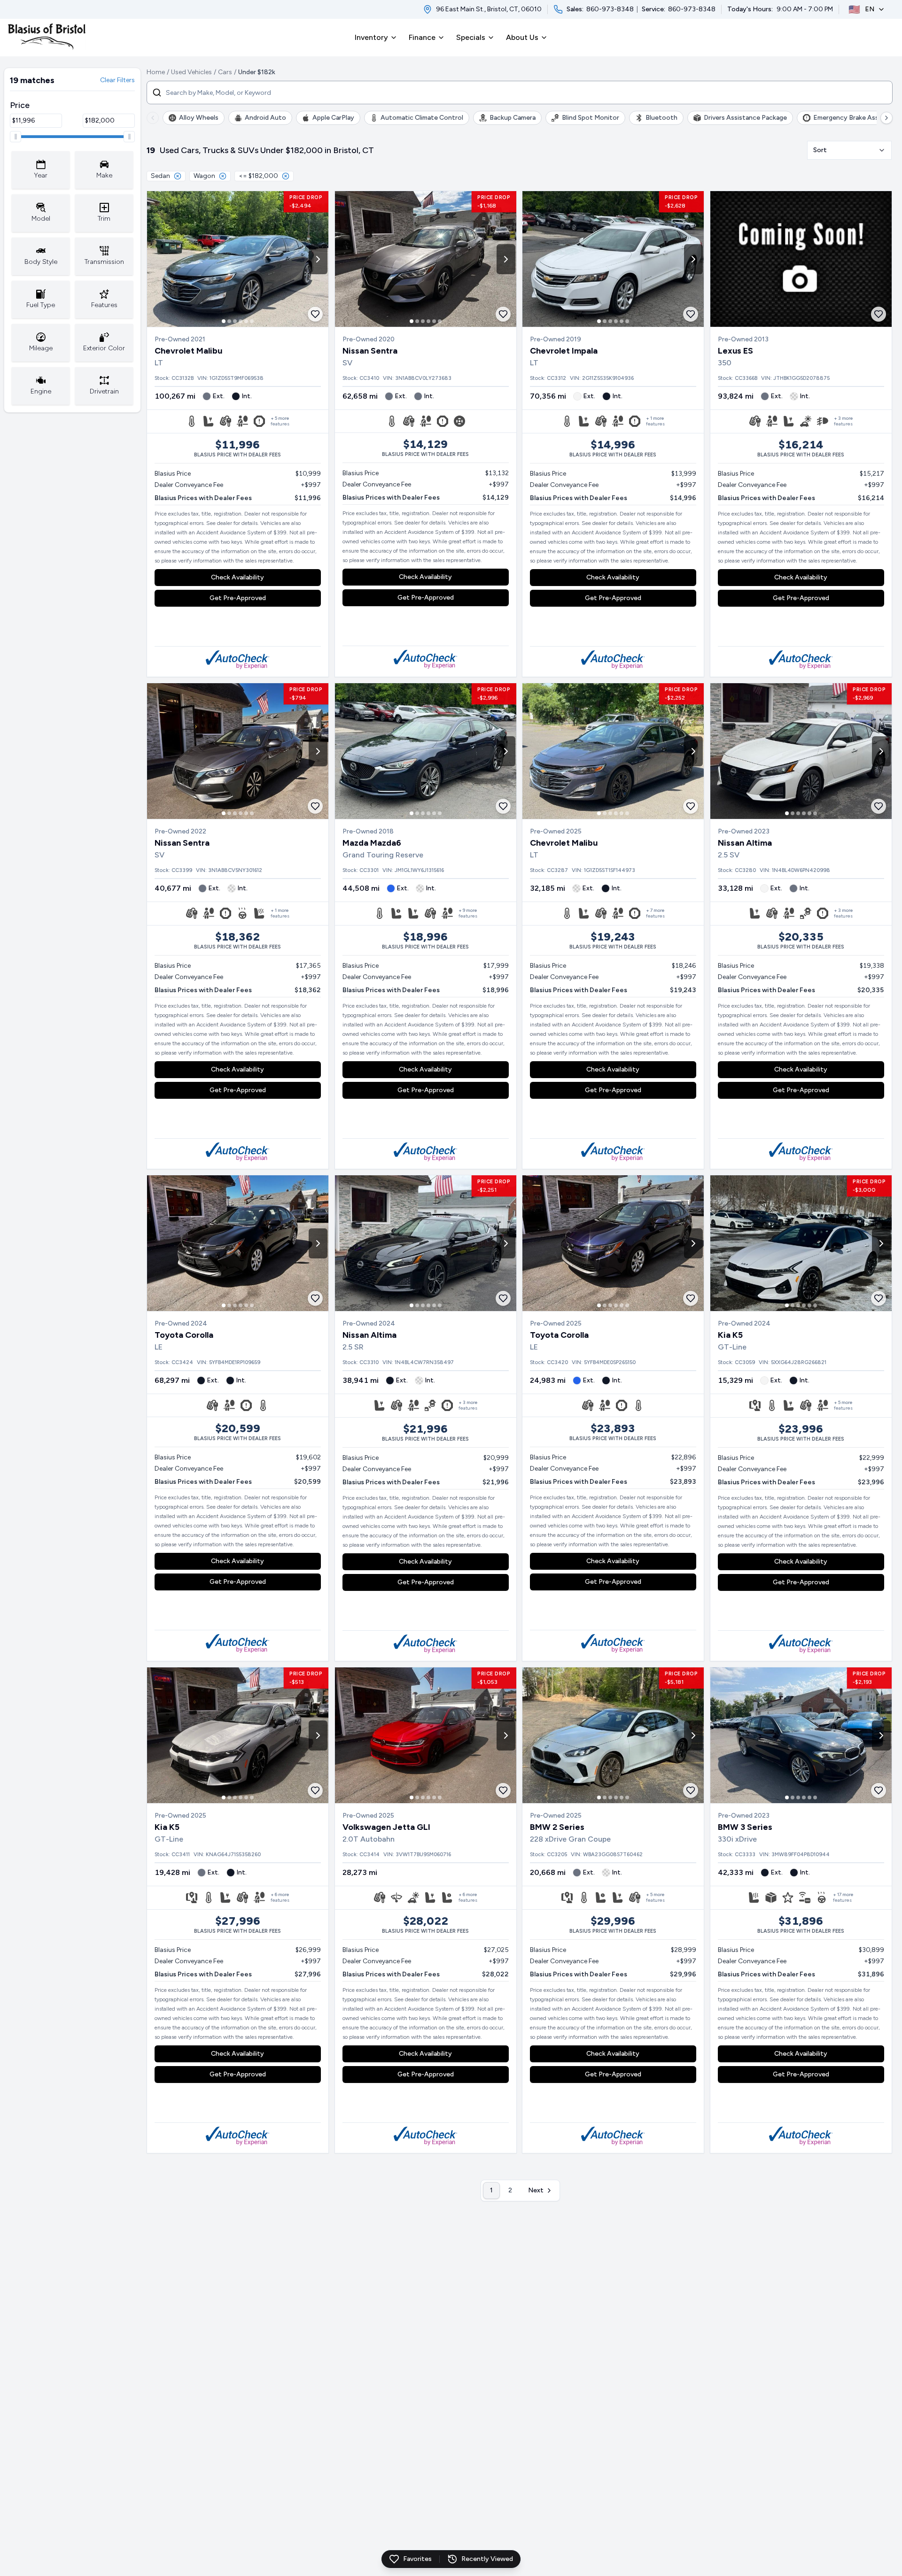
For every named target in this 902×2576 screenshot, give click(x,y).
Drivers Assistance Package (745, 118)
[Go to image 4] (241, 321)
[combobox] (849, 150)
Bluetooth (661, 118)
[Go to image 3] (235, 321)
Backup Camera (513, 118)
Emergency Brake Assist (850, 118)
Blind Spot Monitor (591, 118)
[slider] (16, 137)
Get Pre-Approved (238, 598)
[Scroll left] (153, 118)
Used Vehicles (191, 72)
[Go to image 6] (252, 321)
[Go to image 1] (224, 321)
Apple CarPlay (333, 118)
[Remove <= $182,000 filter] (286, 176)
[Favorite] (315, 314)
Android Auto (265, 118)
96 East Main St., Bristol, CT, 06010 (489, 9)
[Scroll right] (886, 118)
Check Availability (237, 577)
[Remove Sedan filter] (178, 176)
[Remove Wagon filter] (223, 176)
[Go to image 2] (229, 321)
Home (156, 72)
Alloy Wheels (199, 118)
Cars (225, 72)
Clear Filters (117, 80)
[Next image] (318, 259)
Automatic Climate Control (422, 118)
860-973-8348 (610, 9)
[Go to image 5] (246, 321)
